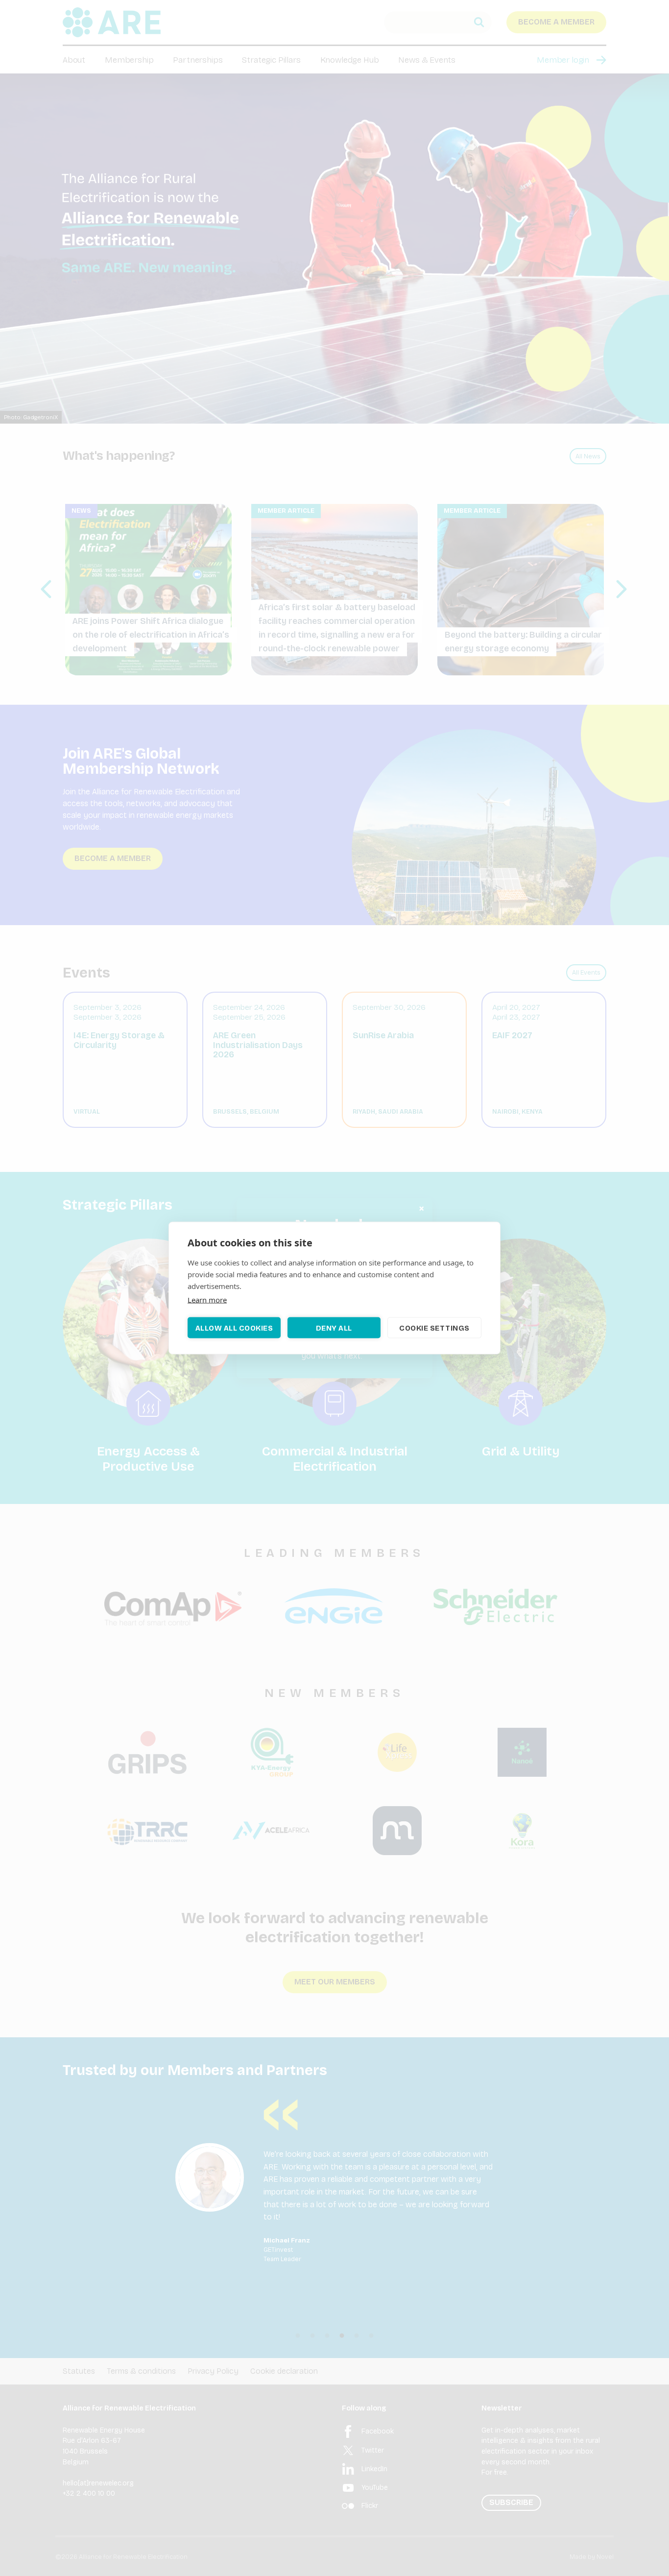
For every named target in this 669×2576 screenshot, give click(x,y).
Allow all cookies (234, 1328)
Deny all (334, 1328)
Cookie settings (434, 1328)
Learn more (207, 1300)
